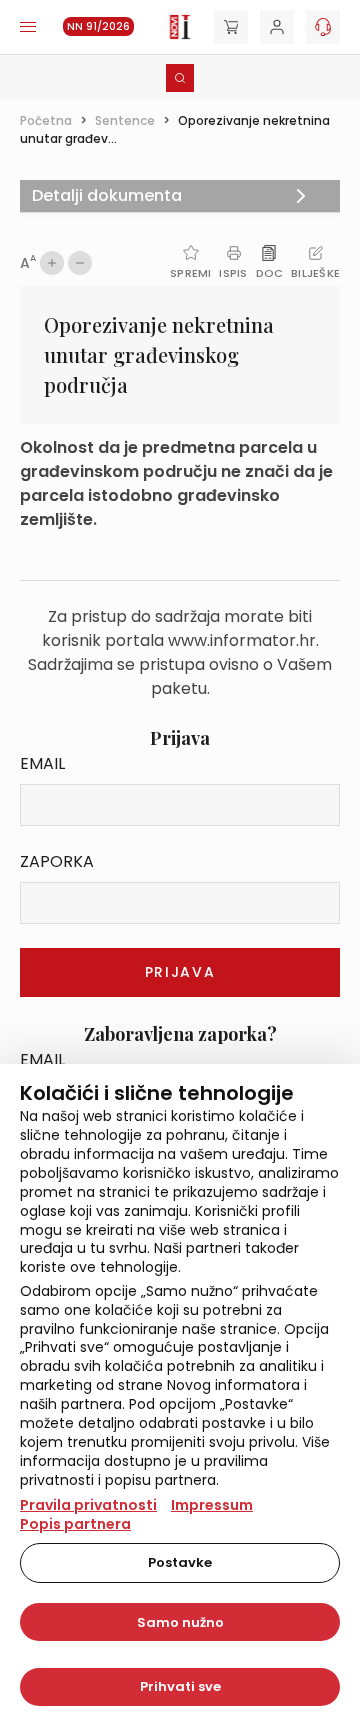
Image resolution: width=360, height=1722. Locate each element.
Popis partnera (75, 1524)
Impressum (212, 1505)
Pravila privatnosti (88, 1505)
